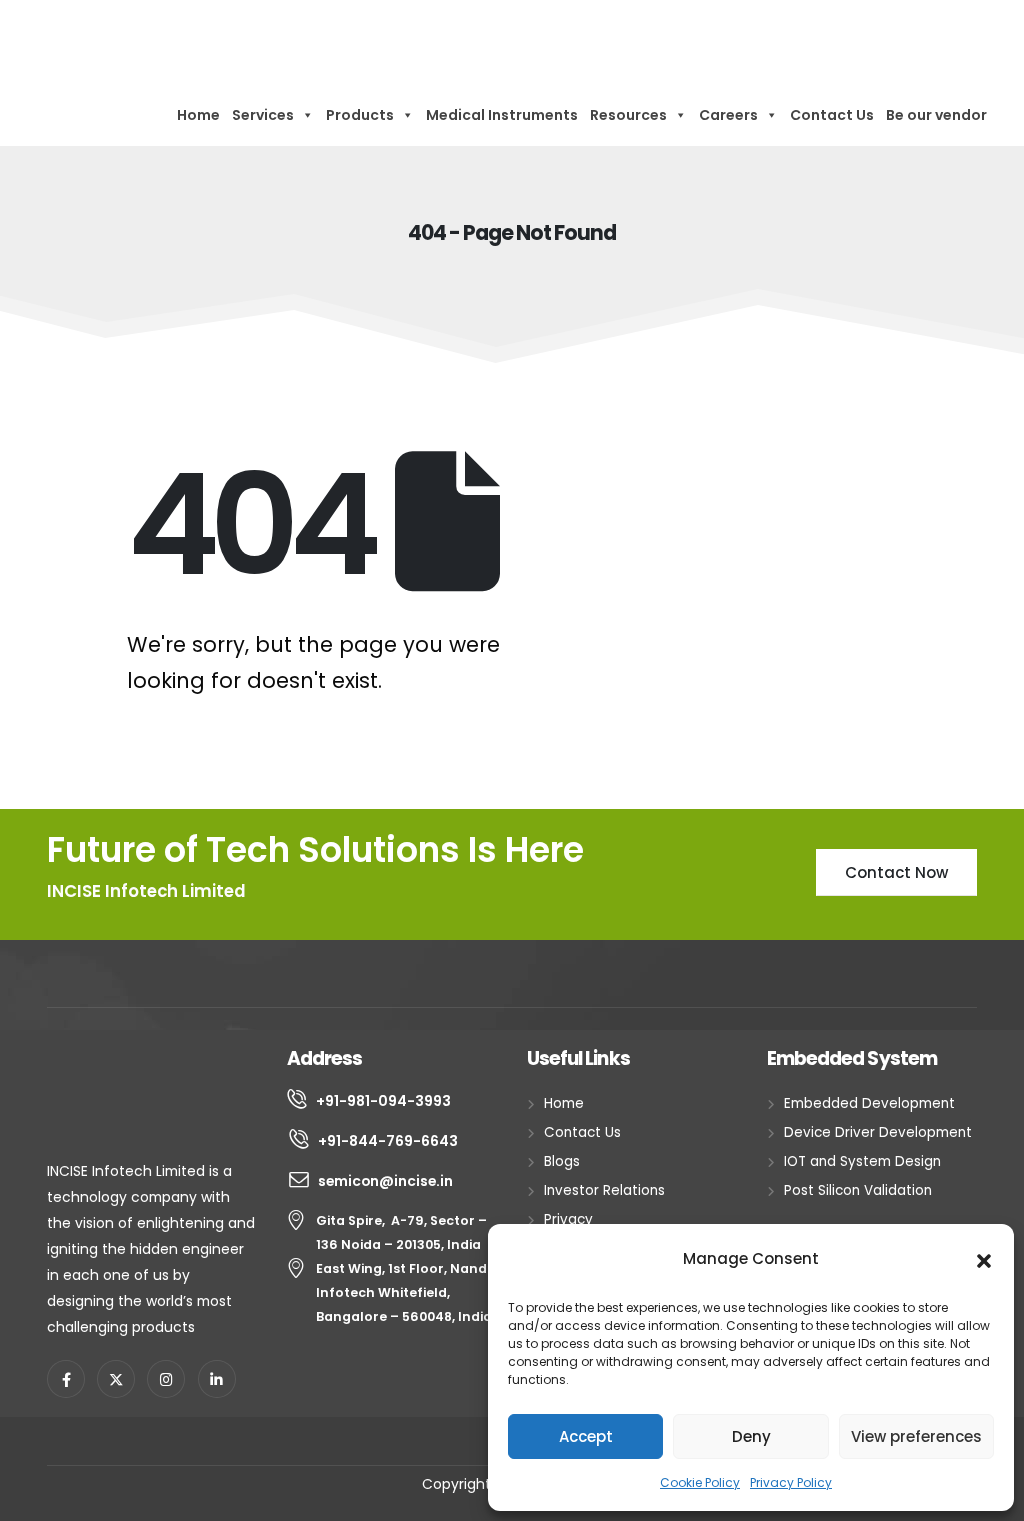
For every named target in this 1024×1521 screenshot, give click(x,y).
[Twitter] (116, 1379)
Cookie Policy (700, 1482)
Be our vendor (936, 115)
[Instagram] (166, 1379)
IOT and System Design (862, 1161)
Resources (628, 115)
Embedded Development (869, 1103)
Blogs (562, 1161)
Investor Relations (604, 1190)
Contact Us (832, 115)
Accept (586, 1436)
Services (263, 115)
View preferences (916, 1436)
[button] (984, 1259)
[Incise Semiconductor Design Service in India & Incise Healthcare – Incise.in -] (116, 42)
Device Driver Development (878, 1132)
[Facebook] (66, 1379)
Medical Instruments (502, 115)
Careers (728, 115)
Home (198, 115)
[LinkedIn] (217, 1379)
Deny (751, 1436)
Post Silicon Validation (858, 1190)
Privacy (568, 1219)
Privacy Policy (791, 1482)
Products (360, 115)
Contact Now (896, 872)
